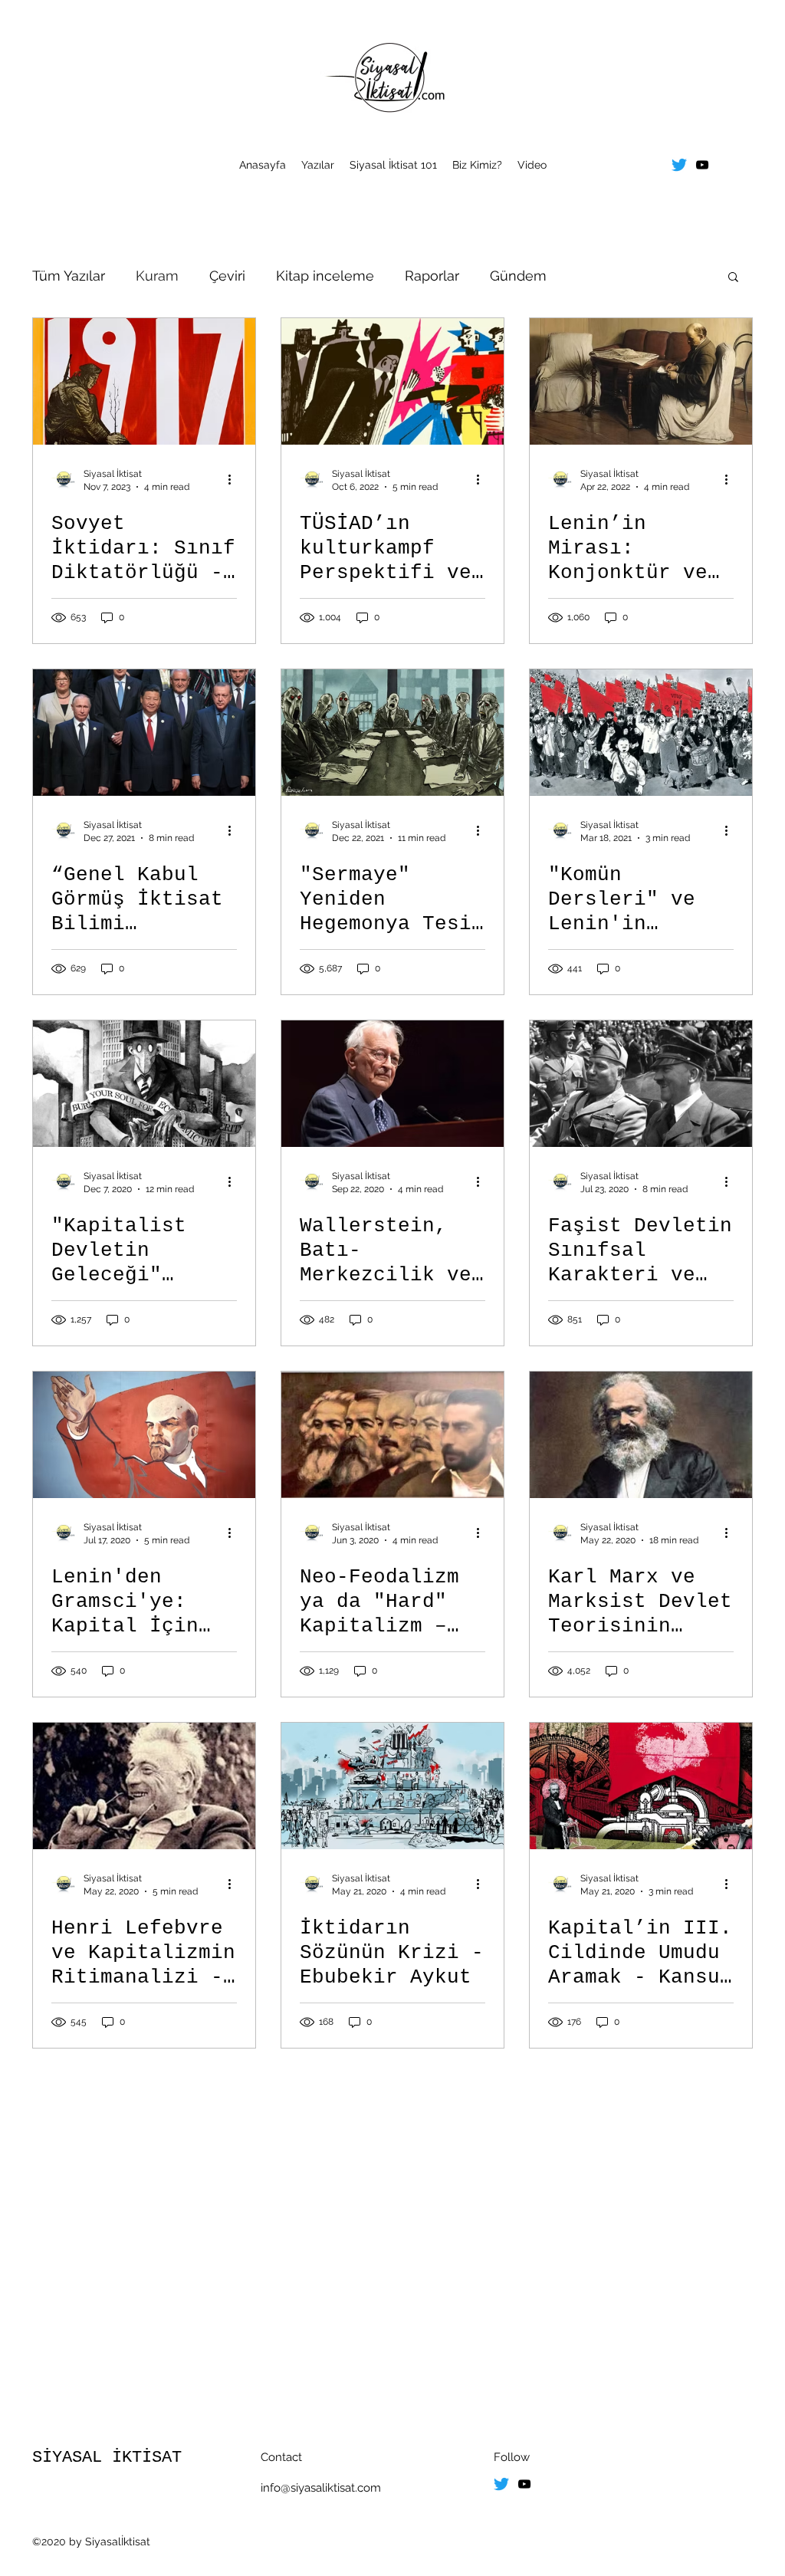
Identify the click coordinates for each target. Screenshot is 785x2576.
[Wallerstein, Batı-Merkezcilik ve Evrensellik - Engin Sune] (392, 1084)
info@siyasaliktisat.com (321, 2488)
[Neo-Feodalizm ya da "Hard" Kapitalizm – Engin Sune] (392, 1435)
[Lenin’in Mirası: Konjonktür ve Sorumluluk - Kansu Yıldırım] (641, 381)
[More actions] (235, 479)
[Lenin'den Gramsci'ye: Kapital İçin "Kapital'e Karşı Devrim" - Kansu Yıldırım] (144, 1435)
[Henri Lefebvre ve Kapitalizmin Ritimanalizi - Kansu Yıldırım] (144, 1786)
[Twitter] (679, 165)
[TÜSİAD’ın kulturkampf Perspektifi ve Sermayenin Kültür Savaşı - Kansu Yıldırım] (392, 381)
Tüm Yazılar (69, 276)
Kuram (157, 276)
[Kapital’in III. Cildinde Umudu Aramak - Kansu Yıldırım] (641, 1786)
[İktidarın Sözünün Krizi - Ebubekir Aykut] (392, 1786)
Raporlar (432, 276)
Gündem (518, 276)
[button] (733, 278)
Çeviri (227, 276)
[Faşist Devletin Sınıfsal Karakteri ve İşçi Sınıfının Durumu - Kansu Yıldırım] (641, 1084)
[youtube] (702, 165)
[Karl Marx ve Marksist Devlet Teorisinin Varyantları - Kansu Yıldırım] (641, 1435)
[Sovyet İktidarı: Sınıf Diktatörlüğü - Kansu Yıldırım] (144, 381)
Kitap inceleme (325, 276)
